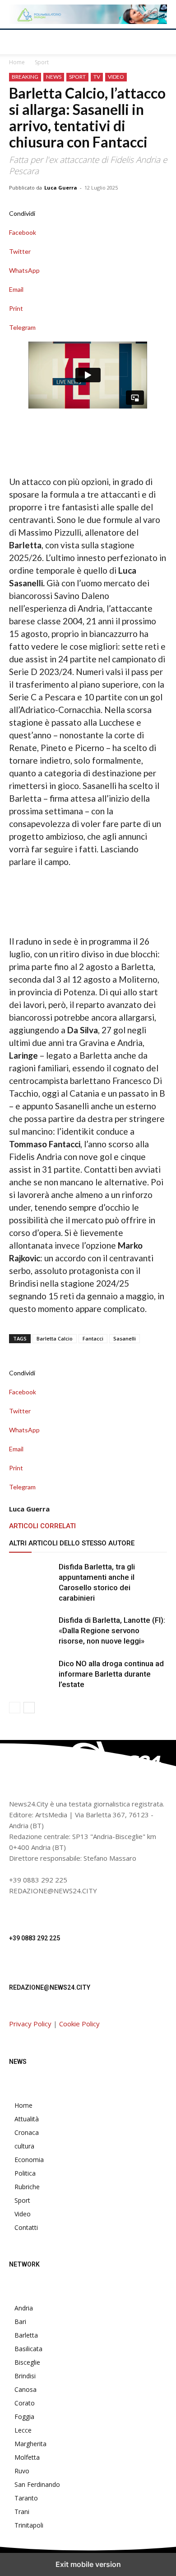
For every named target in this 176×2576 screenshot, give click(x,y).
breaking (25, 77)
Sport (42, 62)
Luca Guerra (61, 188)
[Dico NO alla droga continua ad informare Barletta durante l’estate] (32, 1674)
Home (17, 62)
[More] (88, 337)
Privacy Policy (30, 2024)
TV (97, 77)
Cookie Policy (79, 2024)
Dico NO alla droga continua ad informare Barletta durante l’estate (111, 1674)
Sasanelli (125, 1338)
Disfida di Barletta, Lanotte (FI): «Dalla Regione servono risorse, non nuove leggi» (112, 1630)
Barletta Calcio (55, 1338)
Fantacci (93, 1338)
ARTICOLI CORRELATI (42, 1526)
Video (116, 77)
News (54, 77)
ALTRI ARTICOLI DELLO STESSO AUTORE (72, 1543)
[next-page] (29, 1708)
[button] (15, 42)
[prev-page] (15, 1708)
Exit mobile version (88, 2564)
